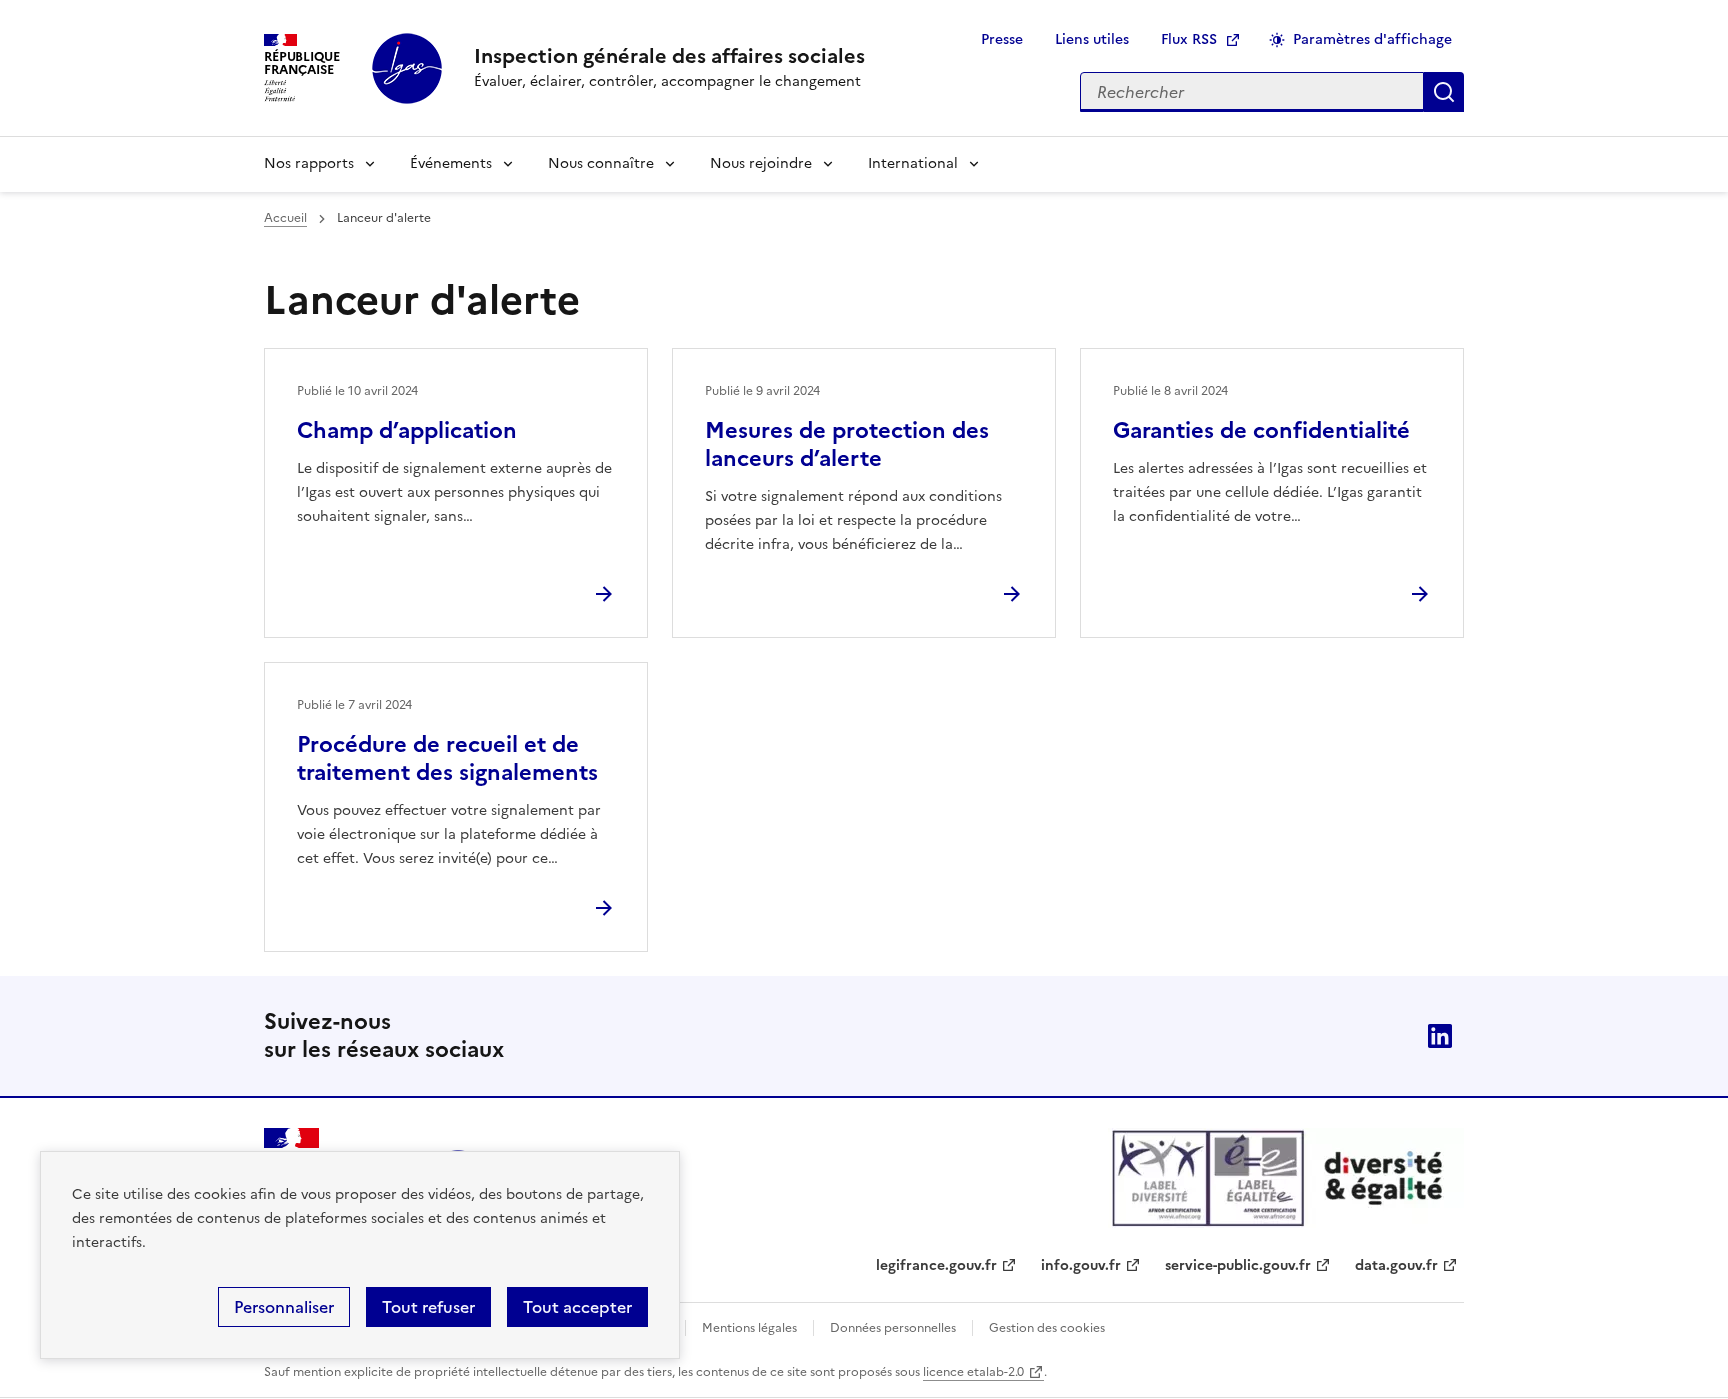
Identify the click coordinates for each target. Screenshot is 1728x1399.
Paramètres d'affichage (1372, 39)
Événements (451, 163)
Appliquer (1444, 92)
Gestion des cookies (1047, 1328)
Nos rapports (309, 163)
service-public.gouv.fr (1238, 1265)
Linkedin (1440, 1036)
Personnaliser (284, 1307)
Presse (1002, 39)
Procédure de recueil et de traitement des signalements (447, 758)
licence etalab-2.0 (973, 1372)
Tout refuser (428, 1307)
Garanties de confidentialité (1261, 430)
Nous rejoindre (761, 163)
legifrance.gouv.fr (936, 1265)
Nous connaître (601, 163)
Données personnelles (893, 1328)
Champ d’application (407, 430)
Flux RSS (1189, 39)
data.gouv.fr (1396, 1265)
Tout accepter (577, 1307)
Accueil (285, 218)
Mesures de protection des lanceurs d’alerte (847, 444)
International (913, 163)
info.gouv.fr (1081, 1265)
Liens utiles (1092, 39)
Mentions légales (749, 1328)
